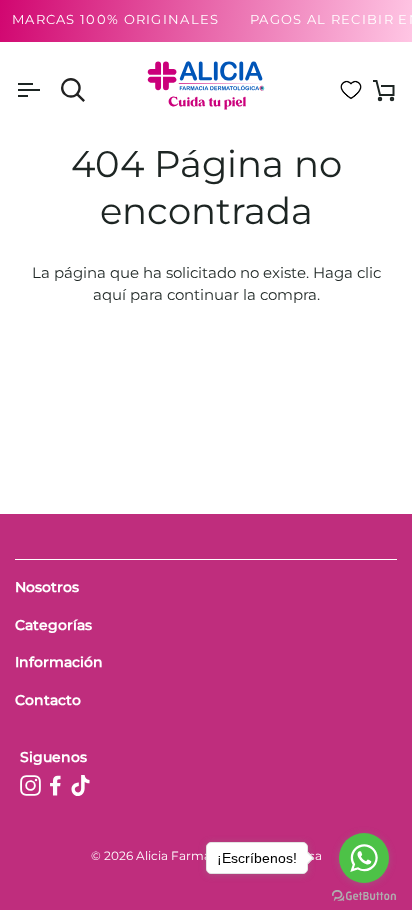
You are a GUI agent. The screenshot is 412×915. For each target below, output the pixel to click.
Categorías (53, 625)
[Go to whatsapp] (364, 858)
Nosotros (47, 587)
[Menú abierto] (46, 90)
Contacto (48, 700)
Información (59, 662)
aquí (109, 294)
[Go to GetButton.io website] (364, 895)
